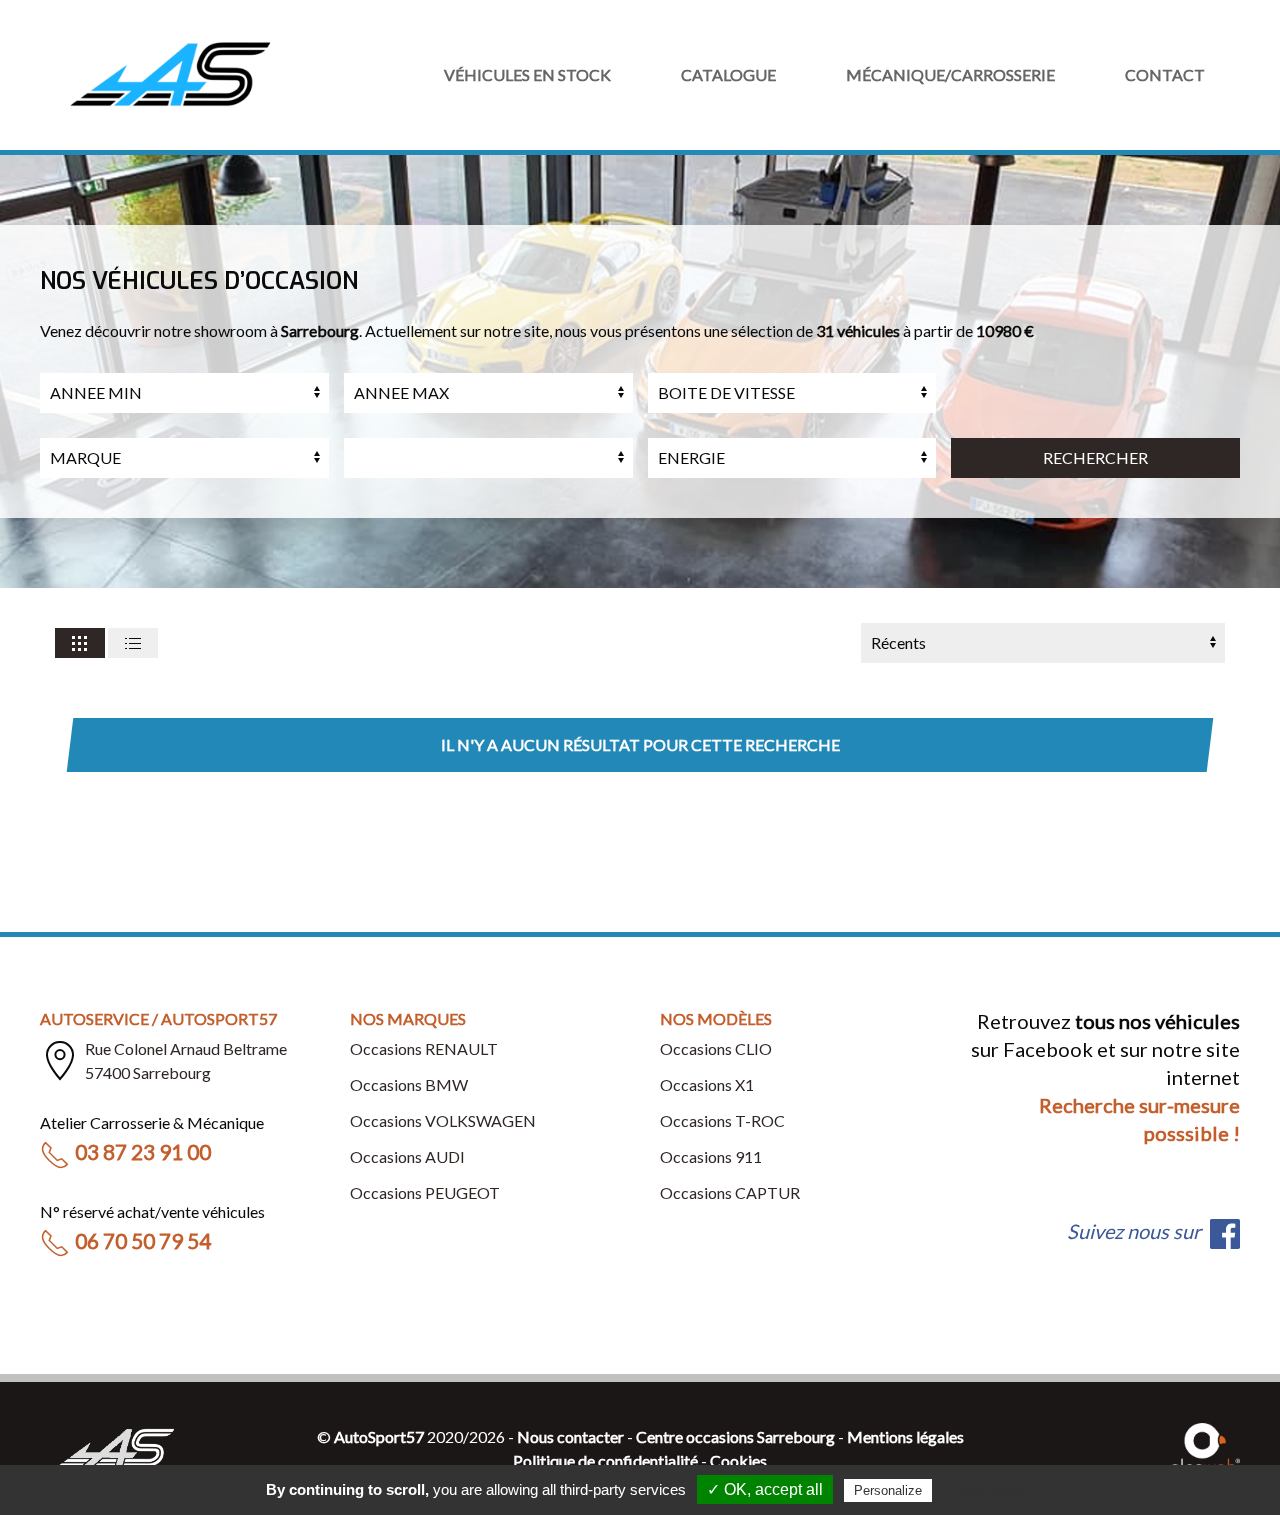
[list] (133, 643)
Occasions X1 (707, 1084)
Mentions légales (905, 1436)
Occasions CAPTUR (730, 1192)
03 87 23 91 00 (143, 1151)
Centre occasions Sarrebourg (735, 1436)
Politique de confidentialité (605, 1460)
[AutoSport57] (170, 75)
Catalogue (728, 74)
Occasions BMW (409, 1084)
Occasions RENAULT (424, 1048)
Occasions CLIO (716, 1048)
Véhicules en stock (527, 74)
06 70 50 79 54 (143, 1240)
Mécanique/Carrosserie (950, 74)
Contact (1165, 74)
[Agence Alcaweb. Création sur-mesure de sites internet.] (1205, 1446)
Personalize (888, 1490)
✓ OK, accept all (765, 1489)
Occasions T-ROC (722, 1120)
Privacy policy (985, 1490)
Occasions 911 (711, 1156)
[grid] (80, 643)
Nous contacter (570, 1436)
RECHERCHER (1095, 457)
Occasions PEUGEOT (425, 1192)
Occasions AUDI (407, 1156)
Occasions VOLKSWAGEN (443, 1120)
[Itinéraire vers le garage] (60, 1061)
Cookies (738, 1460)
